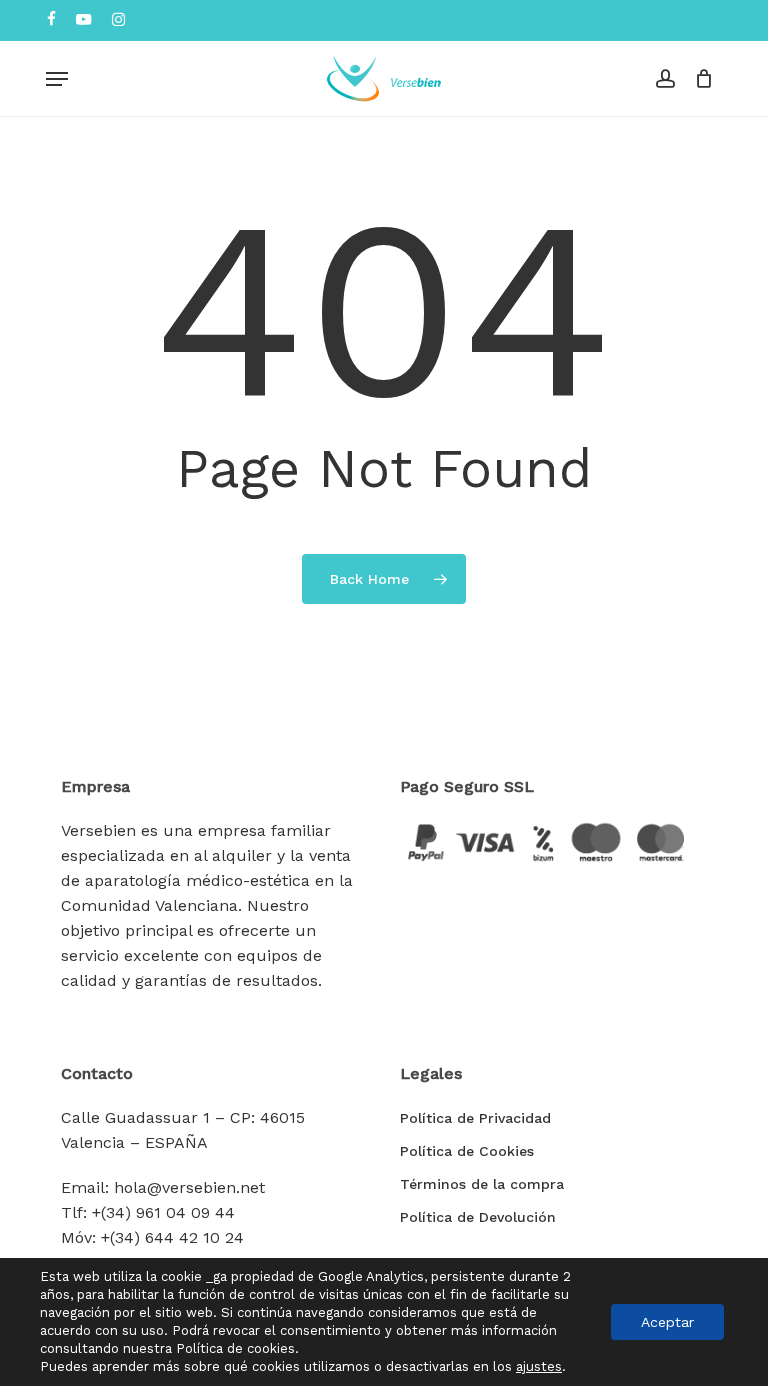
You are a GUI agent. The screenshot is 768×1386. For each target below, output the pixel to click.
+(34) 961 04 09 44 (163, 1212)
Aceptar (667, 1322)
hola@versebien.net (189, 1187)
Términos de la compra (482, 1184)
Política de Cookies (467, 1151)
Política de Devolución (478, 1217)
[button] (57, 79)
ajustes (539, 1366)
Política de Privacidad (475, 1118)
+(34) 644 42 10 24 (172, 1237)
